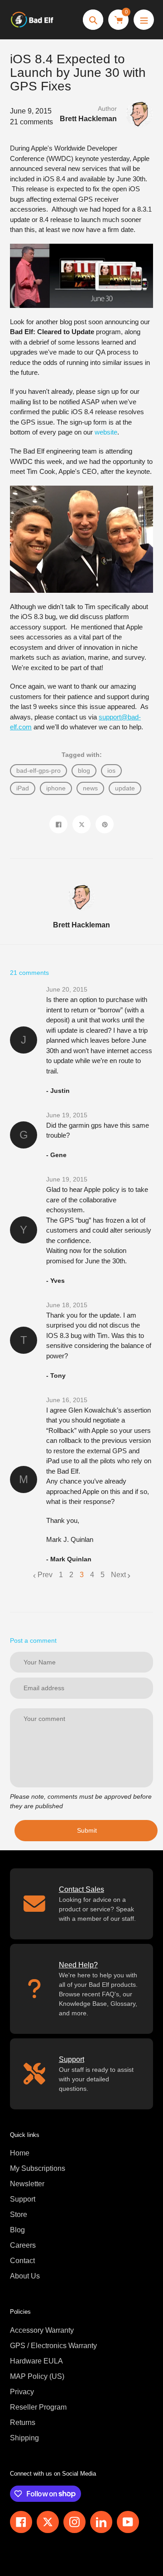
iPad (23, 788)
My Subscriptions (38, 2168)
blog (84, 770)
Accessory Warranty (42, 2330)
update (125, 788)
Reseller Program (38, 2407)
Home (20, 2153)
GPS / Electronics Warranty (53, 2346)
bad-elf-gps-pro (38, 770)
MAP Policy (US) (37, 2376)
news (90, 788)
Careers (23, 2245)
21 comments (31, 122)
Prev (45, 1575)
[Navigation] (144, 20)
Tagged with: (82, 755)
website (106, 432)
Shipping (24, 2438)
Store (19, 2214)
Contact (22, 2261)
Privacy (22, 2392)
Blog (17, 2230)
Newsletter (27, 2184)
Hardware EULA (36, 2361)
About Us (25, 2276)
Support (23, 2199)
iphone (56, 788)
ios (111, 770)
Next (118, 1575)
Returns (23, 2422)
